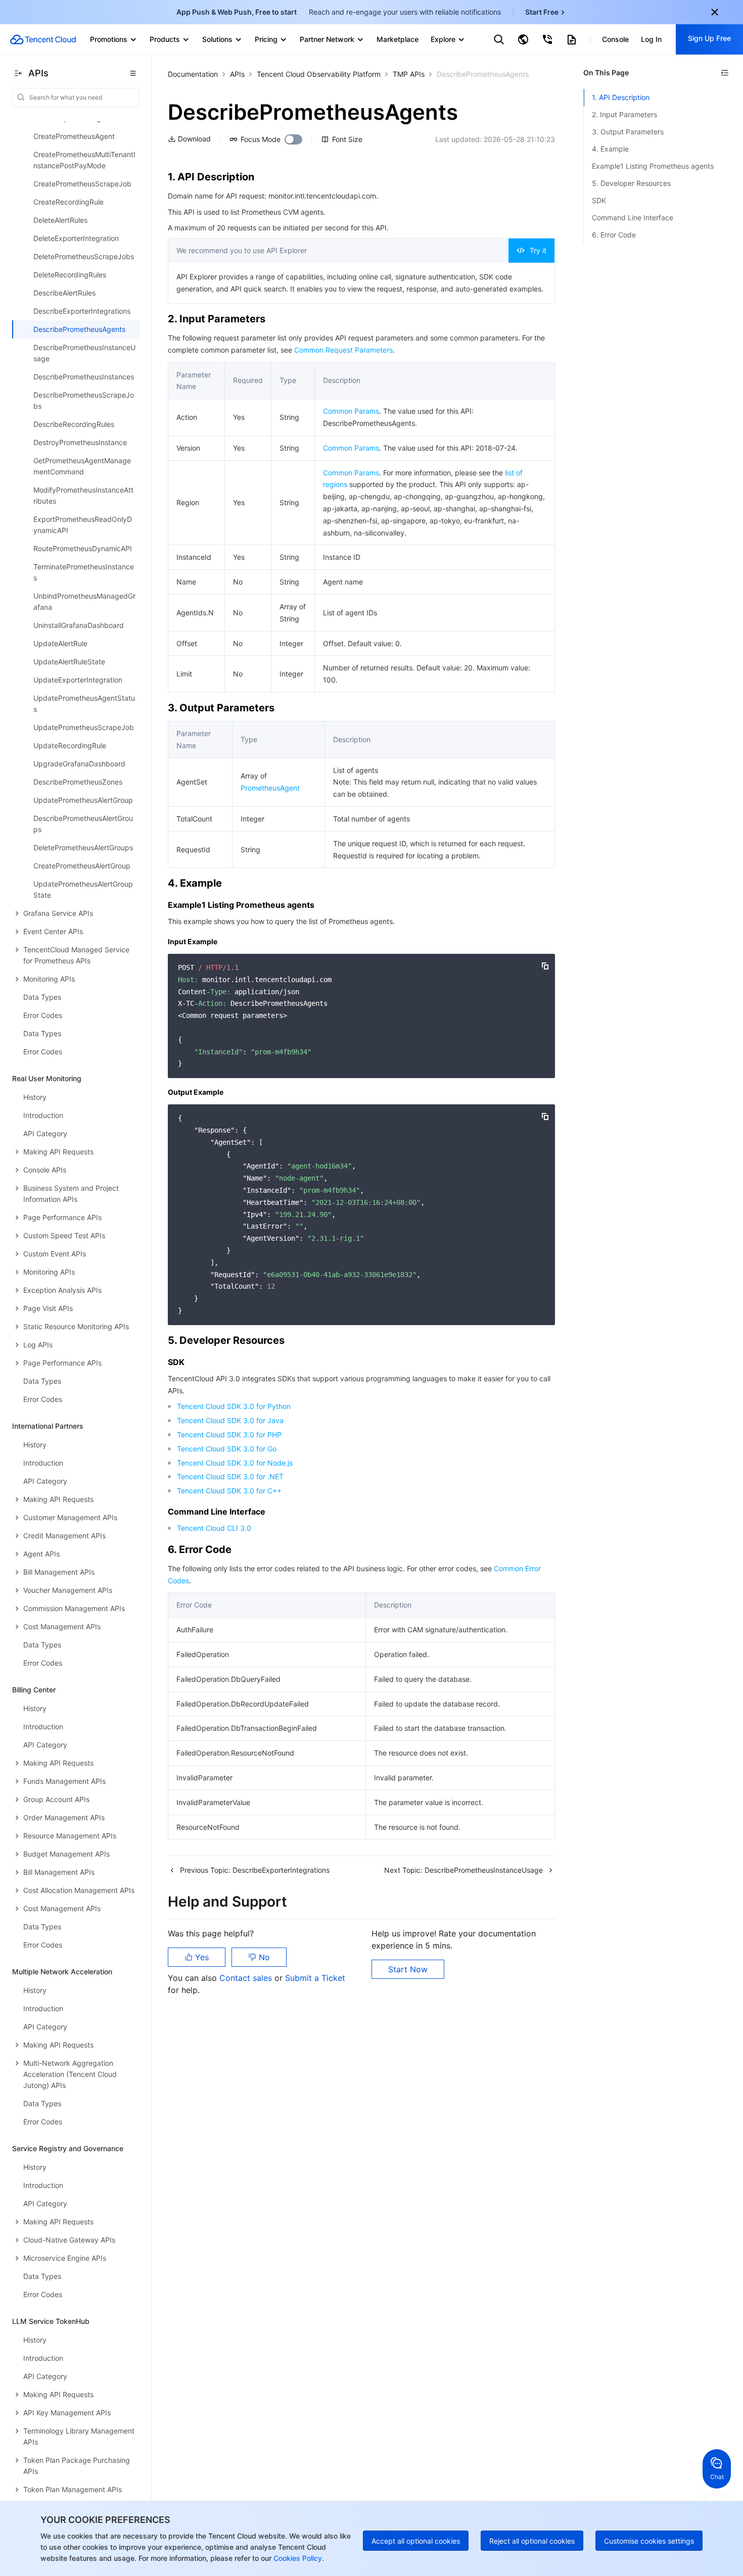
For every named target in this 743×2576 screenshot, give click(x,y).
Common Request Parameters (343, 350)
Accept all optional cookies (416, 2541)
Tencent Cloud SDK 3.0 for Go (227, 1449)
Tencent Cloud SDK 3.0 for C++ (229, 1491)
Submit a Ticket (315, 1978)
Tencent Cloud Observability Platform (319, 74)
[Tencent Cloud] (43, 39)
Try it (538, 250)
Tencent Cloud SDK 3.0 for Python (234, 1406)
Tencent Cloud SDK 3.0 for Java (230, 1420)
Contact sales (247, 1978)
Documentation (193, 74)
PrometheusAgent (270, 788)
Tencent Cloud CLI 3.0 (214, 1528)
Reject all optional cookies (532, 2541)
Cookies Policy (297, 2558)
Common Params (351, 411)
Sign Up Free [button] (709, 38)
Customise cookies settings (649, 2541)
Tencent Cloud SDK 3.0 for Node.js (235, 1463)
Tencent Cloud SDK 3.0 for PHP (229, 1435)
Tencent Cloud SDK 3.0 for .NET (230, 1476)
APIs (237, 74)
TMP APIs (409, 74)
